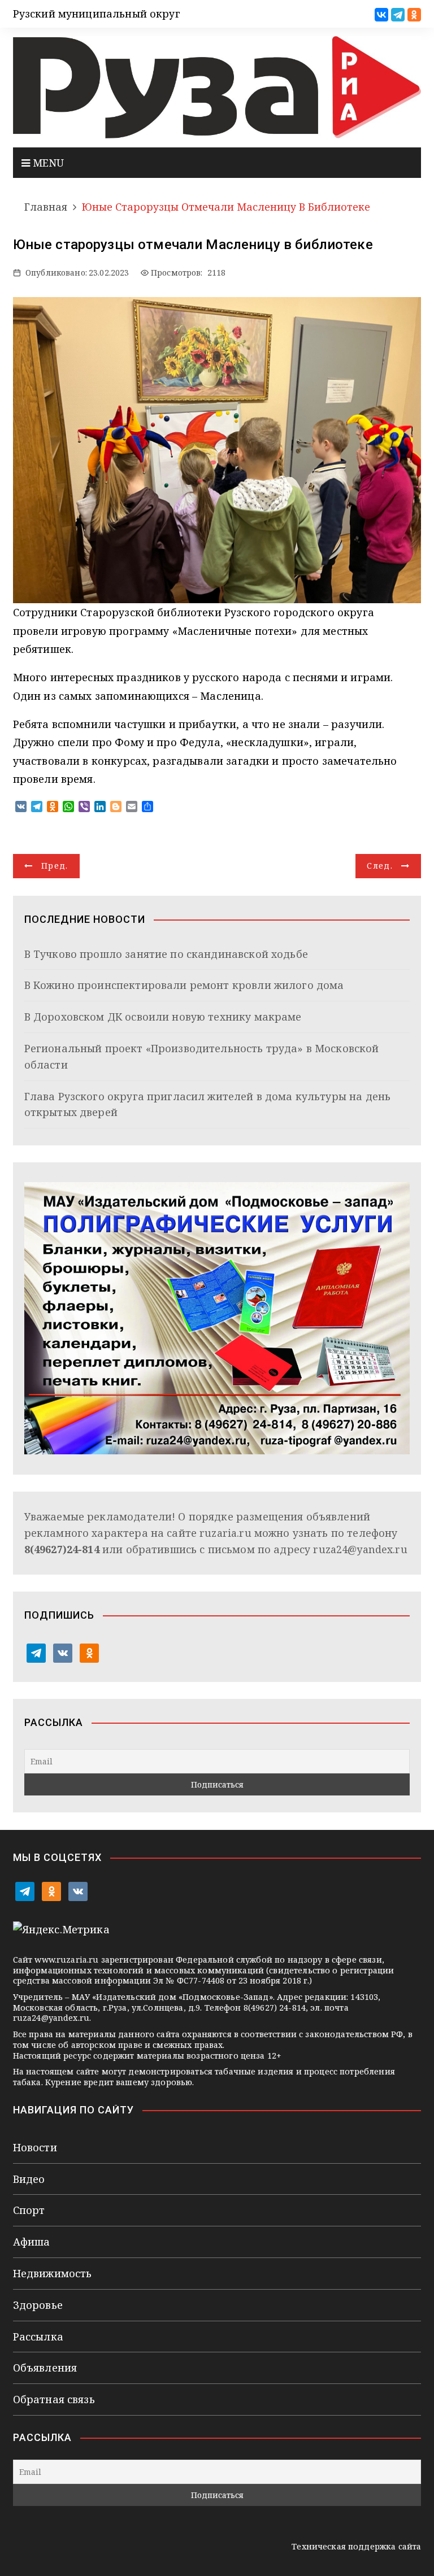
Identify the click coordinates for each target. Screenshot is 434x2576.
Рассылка (38, 2337)
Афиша (32, 2242)
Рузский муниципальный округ (97, 14)
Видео (29, 2179)
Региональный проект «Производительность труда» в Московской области (202, 1056)
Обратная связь (54, 2399)
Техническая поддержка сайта (356, 2546)
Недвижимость (53, 2273)
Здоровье (38, 2305)
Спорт (29, 2210)
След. (380, 866)
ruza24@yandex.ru (360, 1549)
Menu (47, 163)
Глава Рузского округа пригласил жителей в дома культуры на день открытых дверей (207, 1104)
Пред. (55, 866)
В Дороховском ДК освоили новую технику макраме (163, 1017)
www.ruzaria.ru (66, 1960)
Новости (35, 2147)
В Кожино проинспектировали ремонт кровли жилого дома (184, 985)
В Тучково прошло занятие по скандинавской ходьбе (166, 954)
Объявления (45, 2368)
